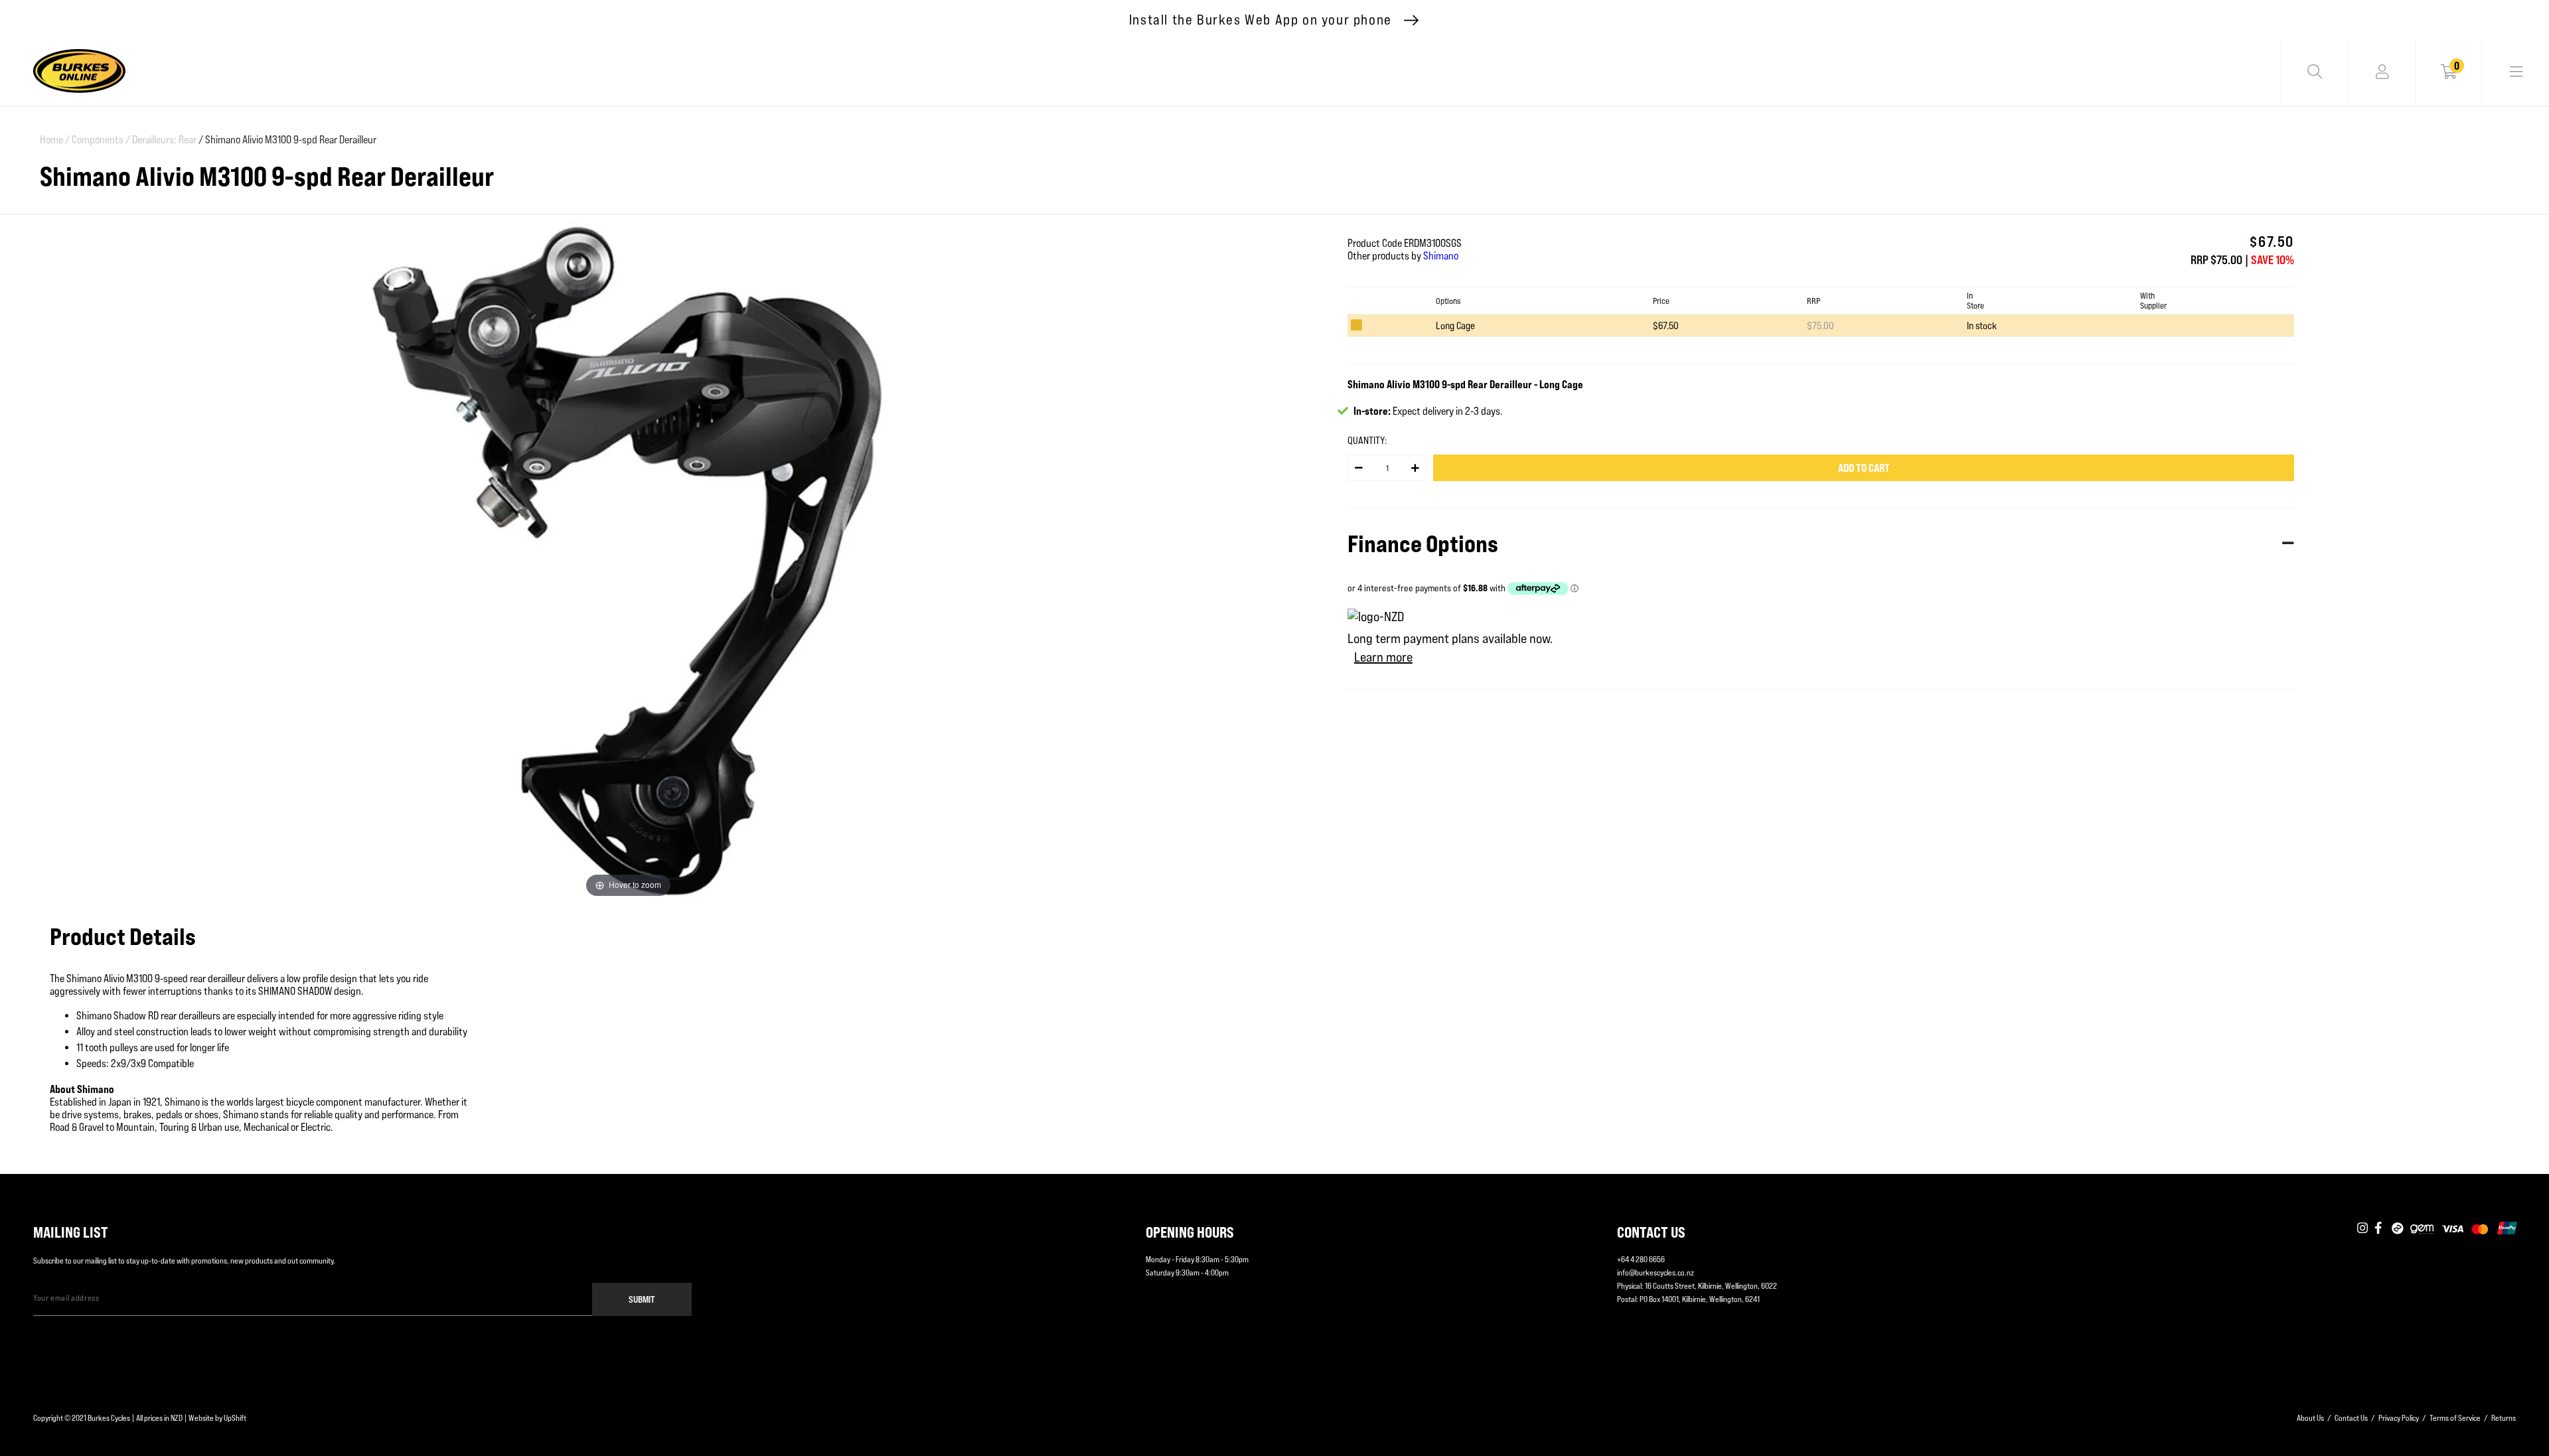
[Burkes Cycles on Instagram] (2362, 1229)
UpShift (235, 1418)
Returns (2504, 1418)
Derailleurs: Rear (164, 140)
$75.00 (1820, 326)
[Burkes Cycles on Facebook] (2380, 1229)
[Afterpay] (2398, 1229)
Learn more (1383, 657)
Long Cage (1455, 326)
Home (55, 140)
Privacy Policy (2399, 1418)
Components (101, 140)
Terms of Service (2455, 1418)
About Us (2310, 1418)
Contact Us (2351, 1418)
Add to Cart (1864, 468)
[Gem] (2422, 1229)
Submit (642, 1299)
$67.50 (1666, 326)
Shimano (1441, 256)
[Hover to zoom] (628, 560)
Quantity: (1367, 440)
